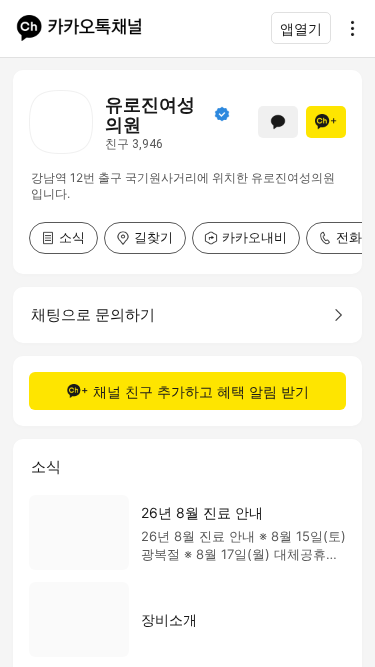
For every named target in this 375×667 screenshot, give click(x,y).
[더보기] (347, 28)
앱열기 (301, 28)
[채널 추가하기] (326, 122)
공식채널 (222, 114)
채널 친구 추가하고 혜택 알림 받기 (201, 391)
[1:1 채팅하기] (278, 122)
